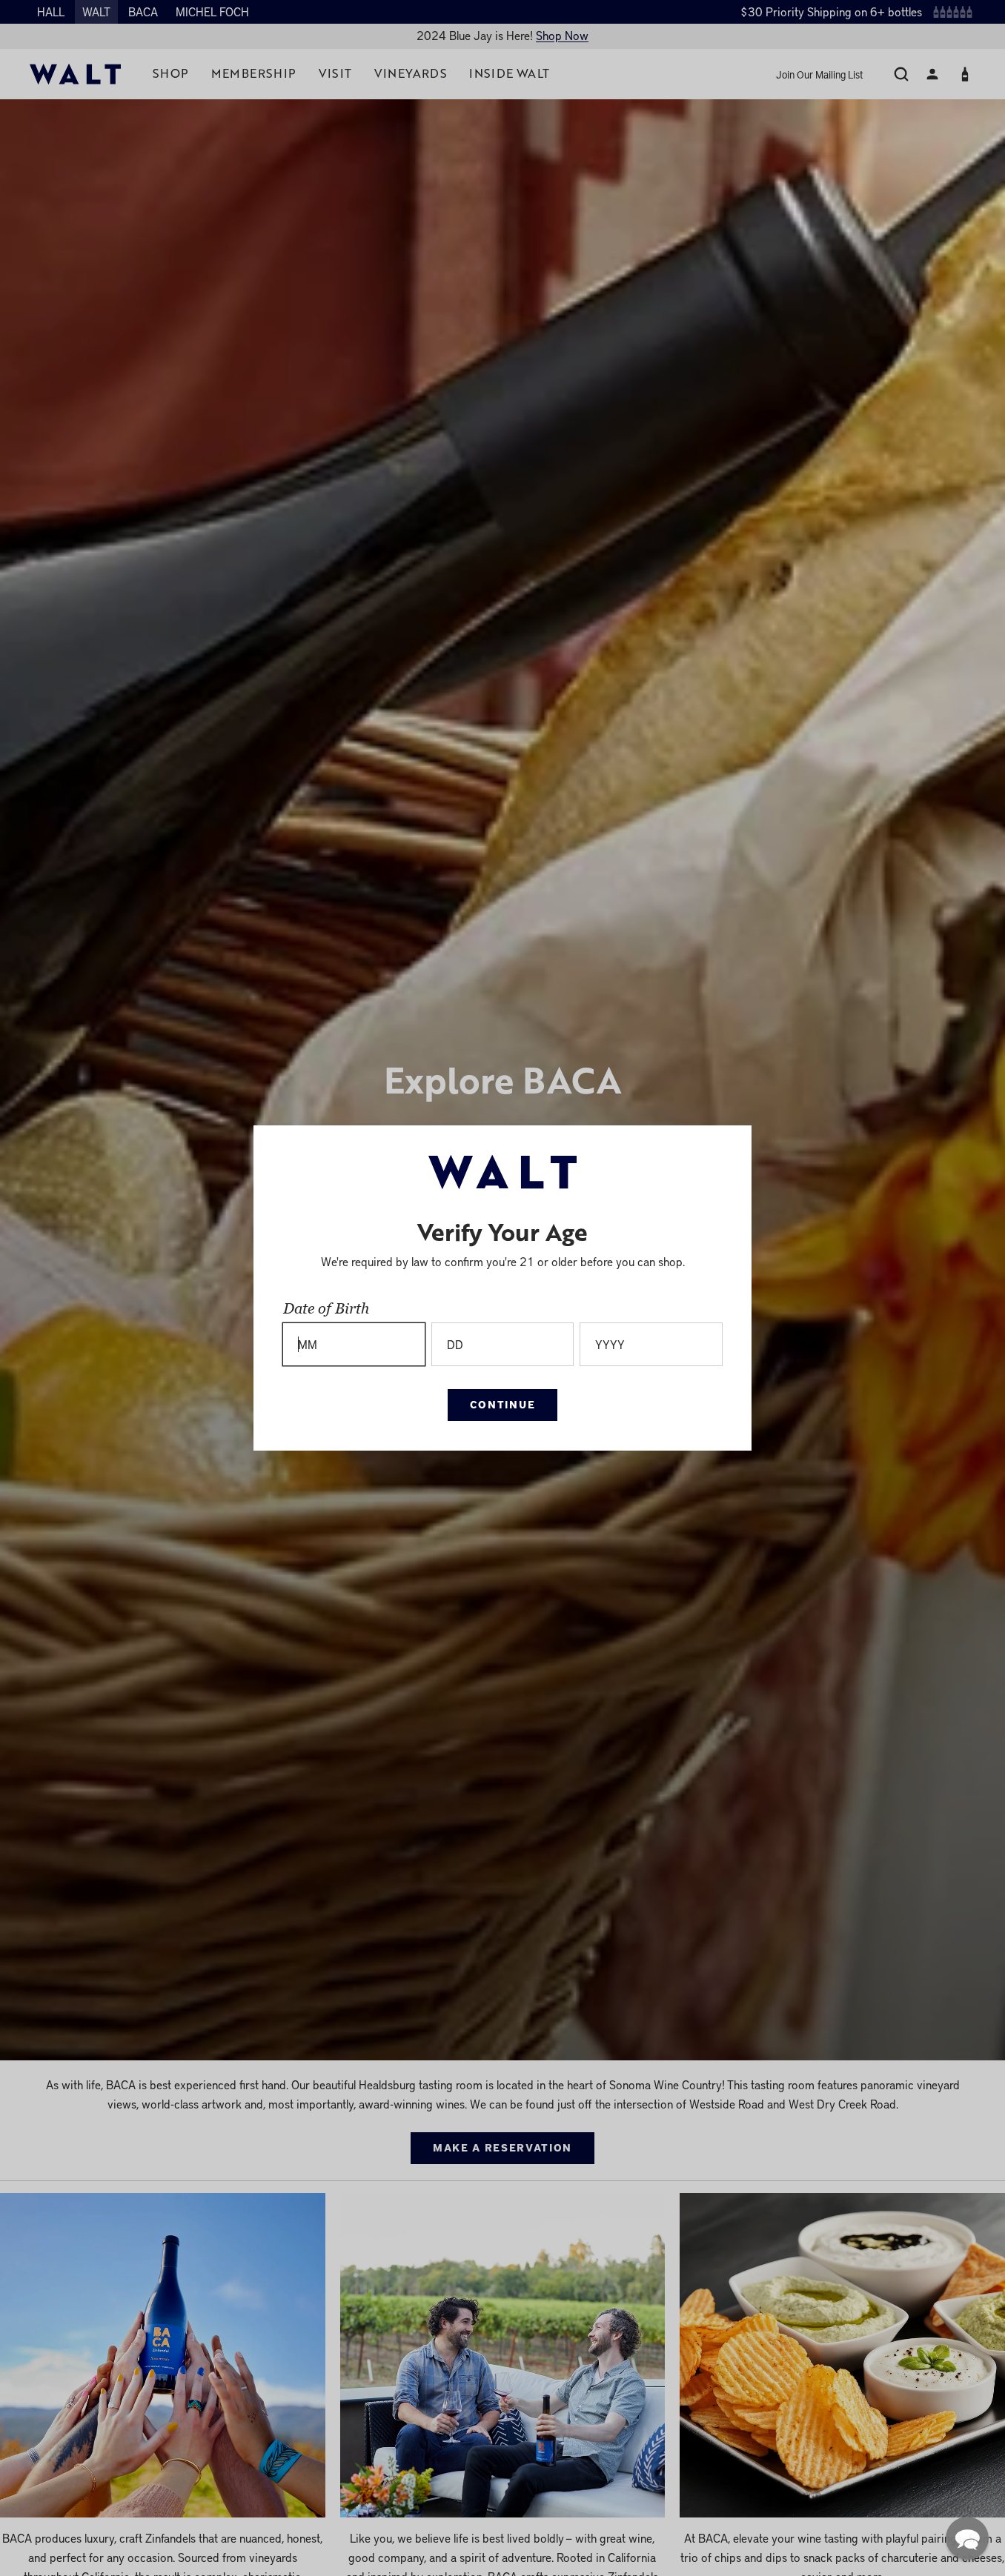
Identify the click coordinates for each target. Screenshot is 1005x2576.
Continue (502, 1404)
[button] (967, 2538)
